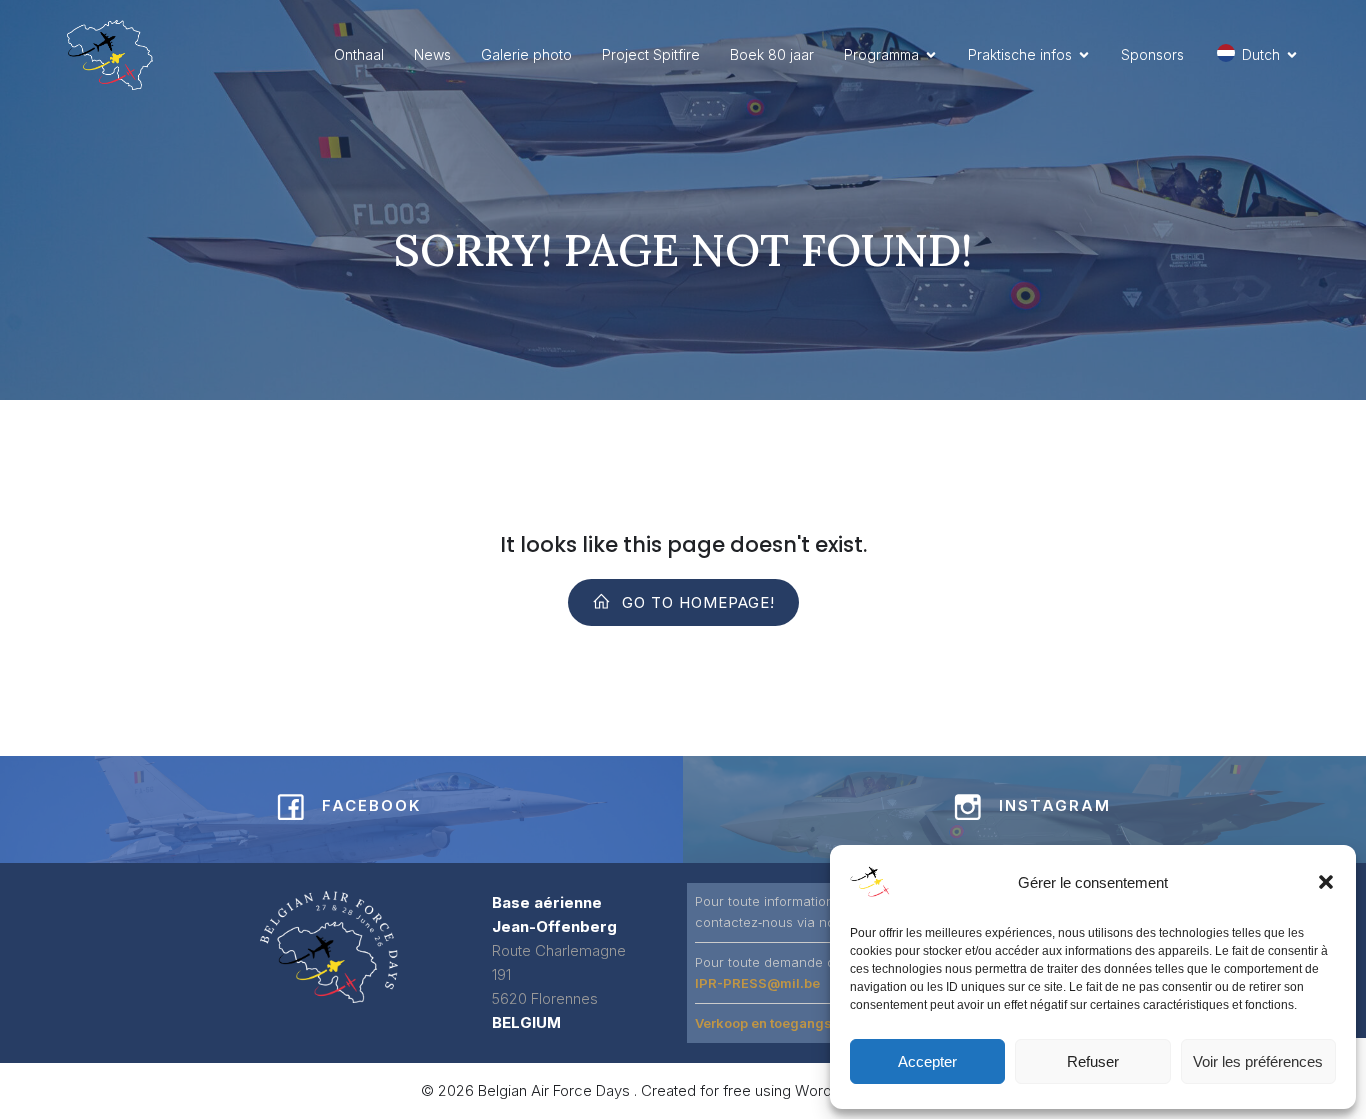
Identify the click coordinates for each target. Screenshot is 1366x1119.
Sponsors (1152, 54)
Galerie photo (526, 54)
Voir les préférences (1258, 1061)
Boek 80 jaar (772, 54)
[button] (1326, 882)
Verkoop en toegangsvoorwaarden (806, 1023)
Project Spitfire (651, 54)
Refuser (1093, 1061)
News (432, 54)
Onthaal (359, 54)
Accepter (927, 1061)
